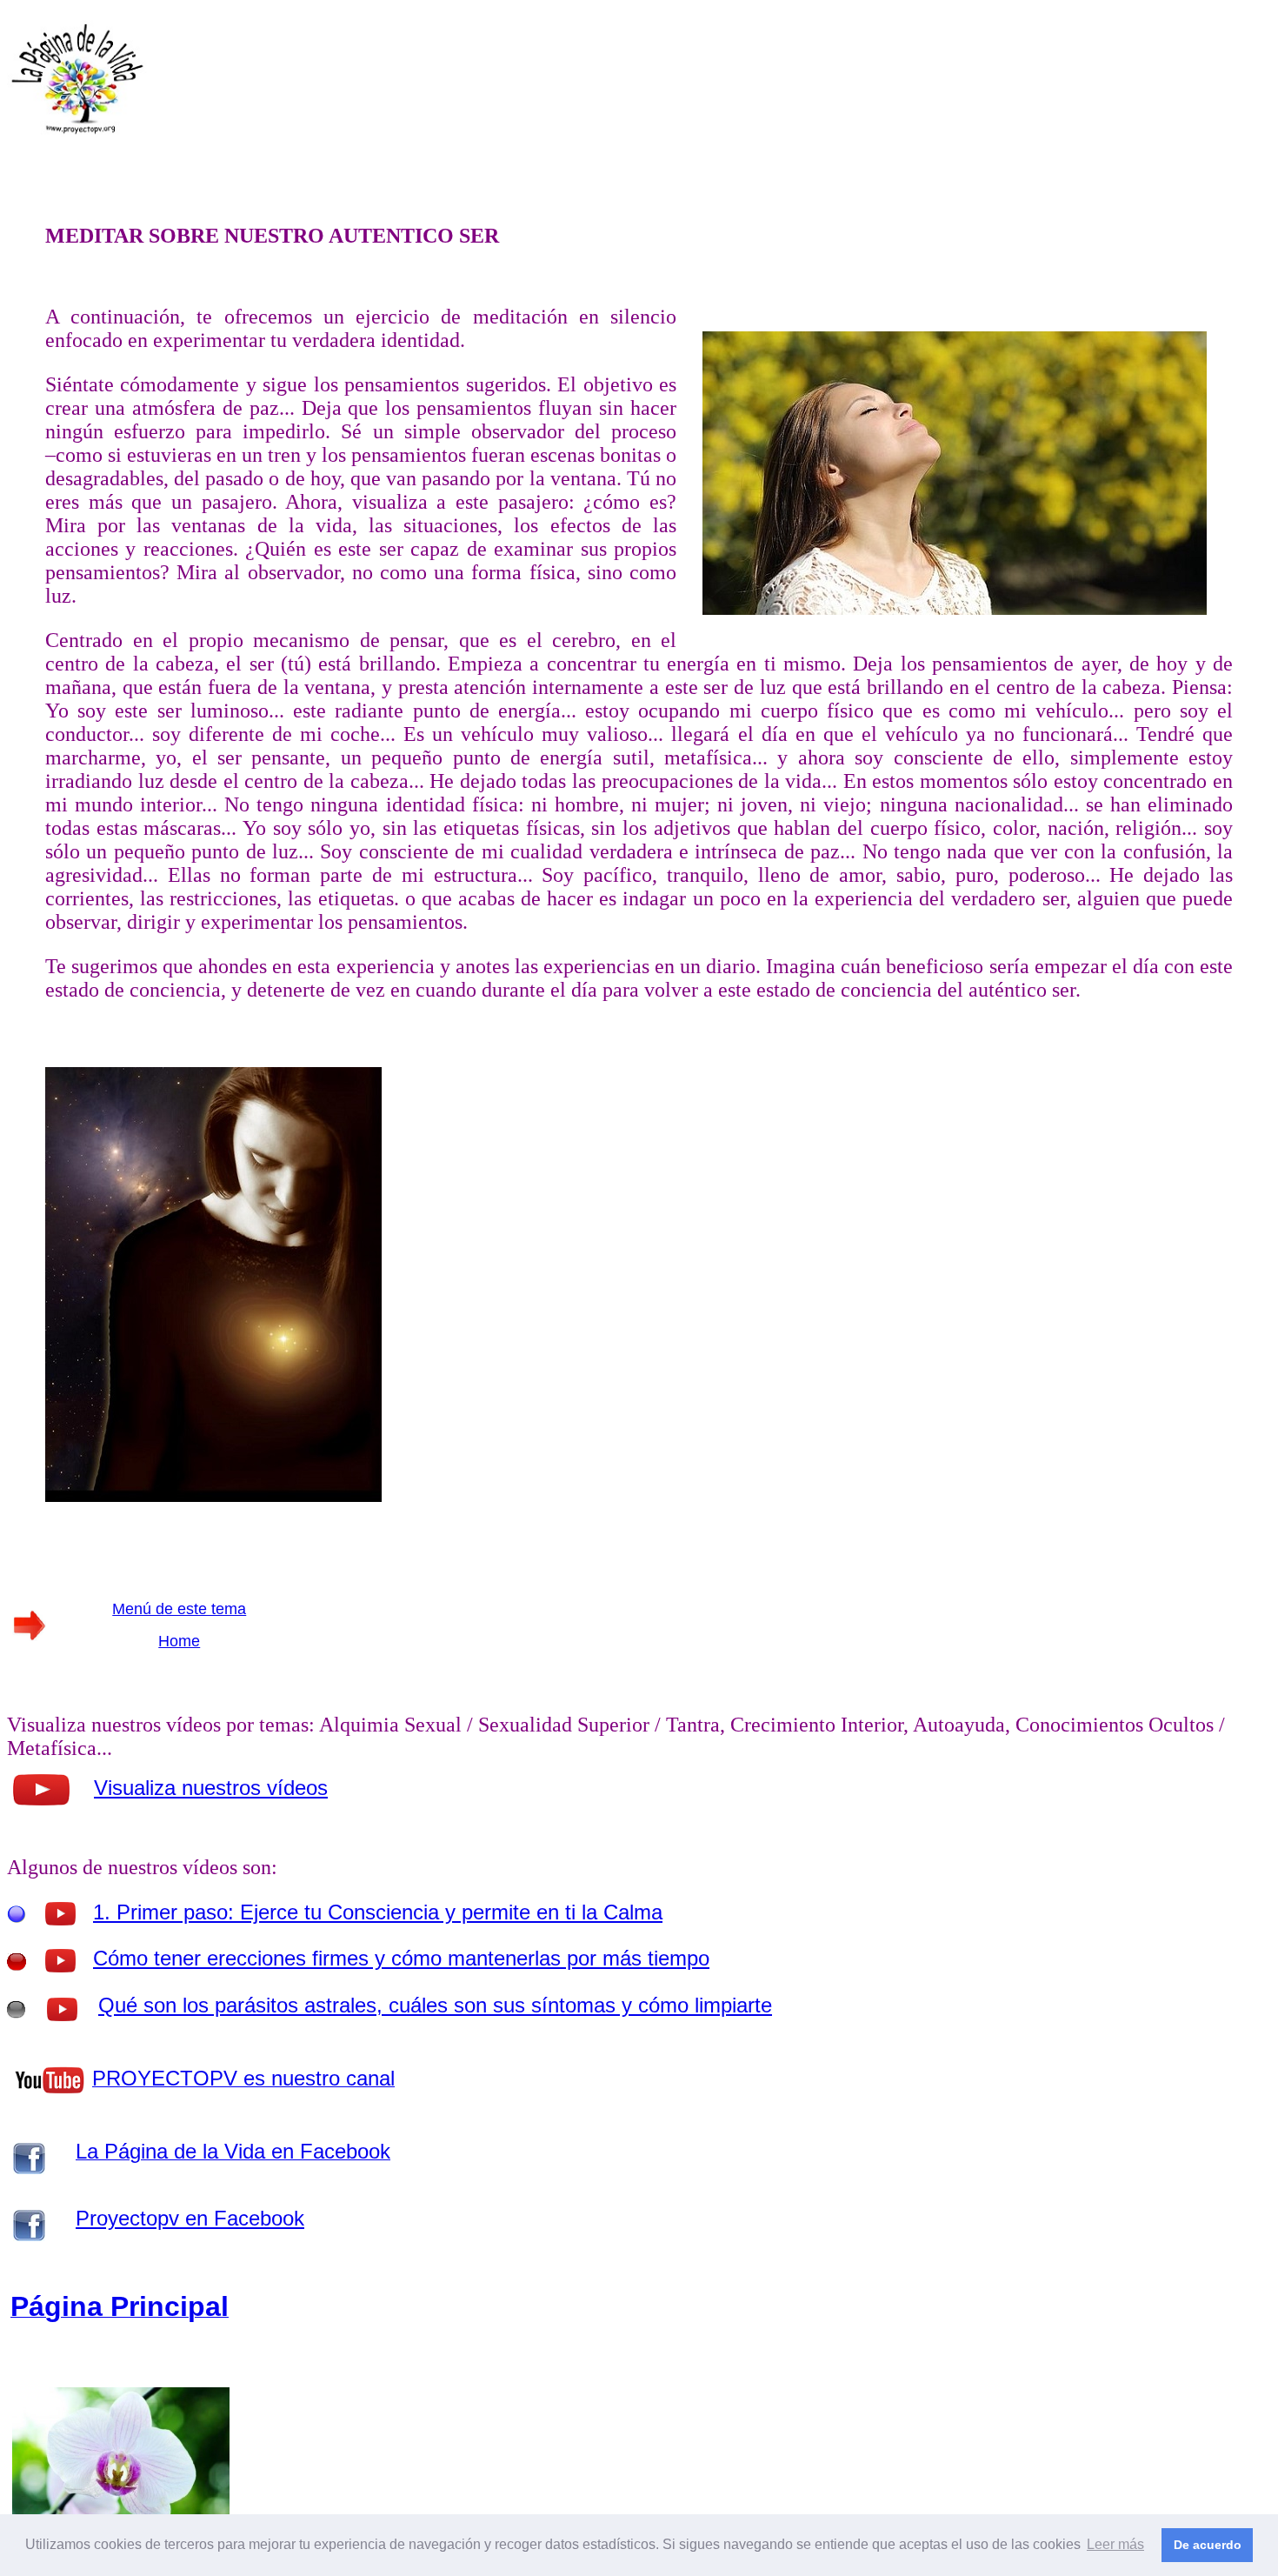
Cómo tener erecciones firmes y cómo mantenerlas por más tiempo (401, 1958)
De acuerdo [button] (1208, 2545)
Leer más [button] (1115, 2544)
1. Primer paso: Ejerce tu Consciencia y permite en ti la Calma (378, 1912)
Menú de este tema (179, 1609)
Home (179, 1641)
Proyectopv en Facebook (190, 2218)
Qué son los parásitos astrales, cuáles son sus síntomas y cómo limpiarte (435, 2005)
